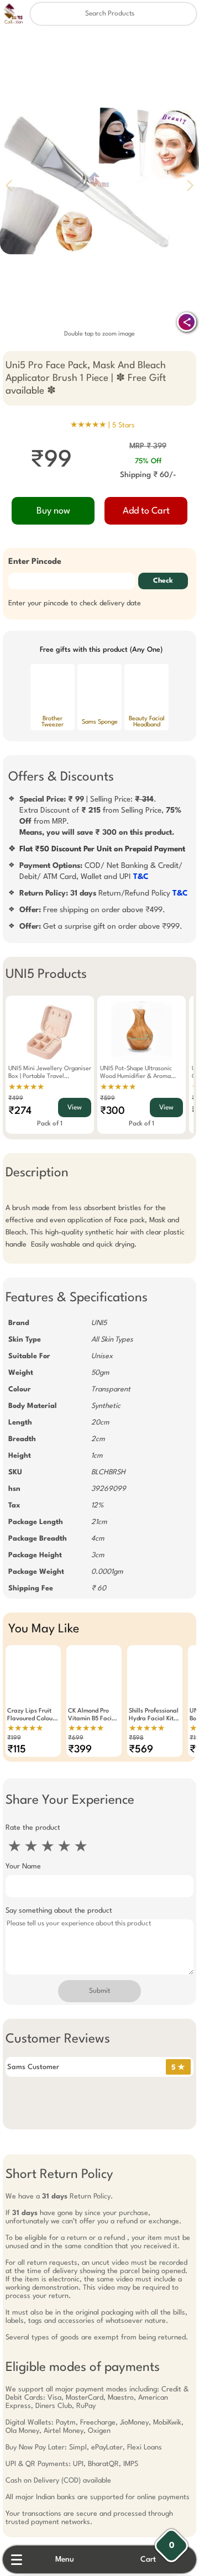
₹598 (136, 1738)
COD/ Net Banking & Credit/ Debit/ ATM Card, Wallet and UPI (101, 871)
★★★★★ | (103, 425)
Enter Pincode (35, 562)
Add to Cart (146, 511)
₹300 (112, 1111)
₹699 (76, 1738)
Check (163, 581)
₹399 (80, 1750)
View (75, 1108)
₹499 (16, 1099)
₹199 (14, 1738)
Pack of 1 (50, 1124)
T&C (141, 877)
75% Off (148, 461)
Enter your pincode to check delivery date (75, 603)
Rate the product (33, 1828)
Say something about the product (59, 1911)
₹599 (108, 1099)
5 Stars (124, 425)
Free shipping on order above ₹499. (92, 910)
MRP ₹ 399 (148, 446)
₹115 (17, 1750)
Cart (148, 2559)
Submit (99, 1991)
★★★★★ (26, 1087)
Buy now (53, 511)
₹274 (20, 1111)
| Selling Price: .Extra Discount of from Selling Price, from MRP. (100, 816)
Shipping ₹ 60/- (148, 475)
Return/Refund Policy (104, 893)
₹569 (141, 1750)
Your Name (23, 1866)
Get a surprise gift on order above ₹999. (101, 926)
